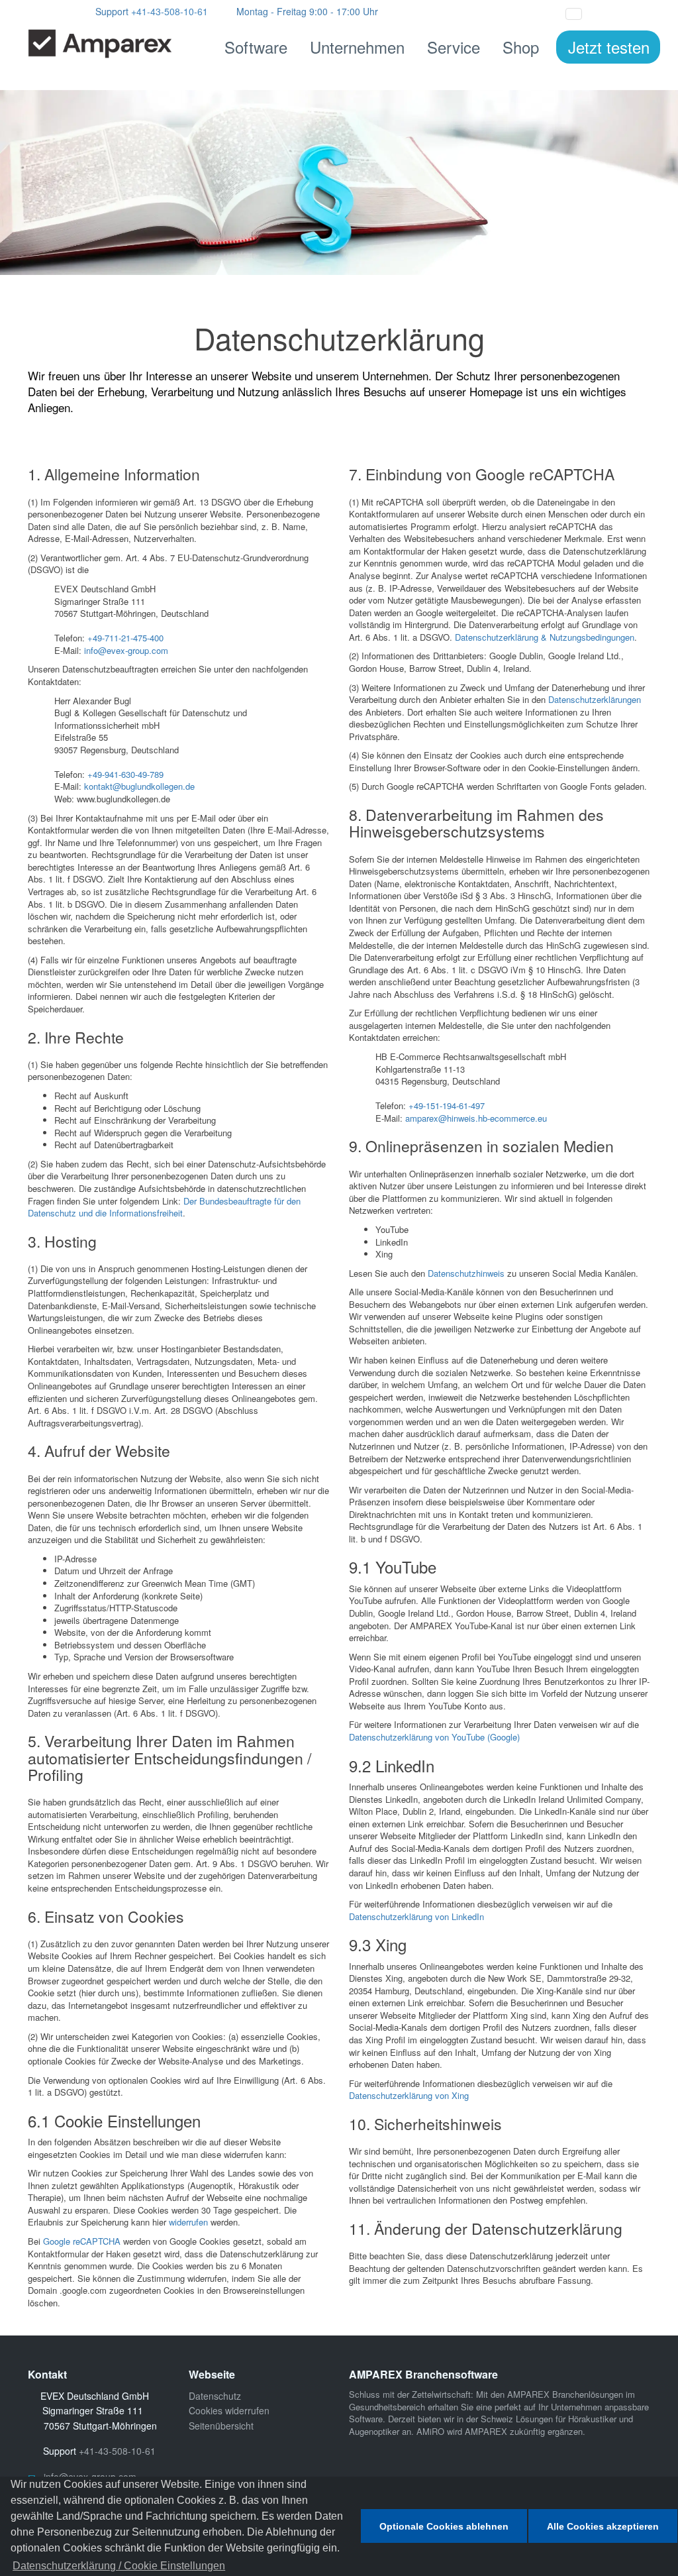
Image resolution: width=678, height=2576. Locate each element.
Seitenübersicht (221, 2426)
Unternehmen (357, 47)
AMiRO (430, 2431)
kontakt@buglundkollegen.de (139, 786)
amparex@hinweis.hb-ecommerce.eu (476, 1118)
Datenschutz (215, 2396)
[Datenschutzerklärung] (339, 182)
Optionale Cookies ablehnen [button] (444, 2526)
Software (256, 47)
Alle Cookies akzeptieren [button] (603, 2526)
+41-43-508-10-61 (169, 11)
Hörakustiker (592, 2419)
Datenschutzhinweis (466, 1273)
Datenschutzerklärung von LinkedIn (416, 1916)
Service (454, 47)
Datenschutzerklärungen (595, 699)
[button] (605, 12)
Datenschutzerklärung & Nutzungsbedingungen (545, 637)
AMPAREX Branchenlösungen (565, 2394)
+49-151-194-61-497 (447, 1105)
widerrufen (188, 2222)
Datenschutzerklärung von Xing (409, 2095)
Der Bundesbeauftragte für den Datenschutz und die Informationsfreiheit (164, 1207)
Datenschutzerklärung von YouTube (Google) (434, 1737)
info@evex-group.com (126, 650)
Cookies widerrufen (229, 2410)
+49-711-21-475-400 (125, 638)
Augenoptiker (374, 2431)
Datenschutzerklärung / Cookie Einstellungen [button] (119, 2566)
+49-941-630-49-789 (125, 774)
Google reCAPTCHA (82, 2241)
